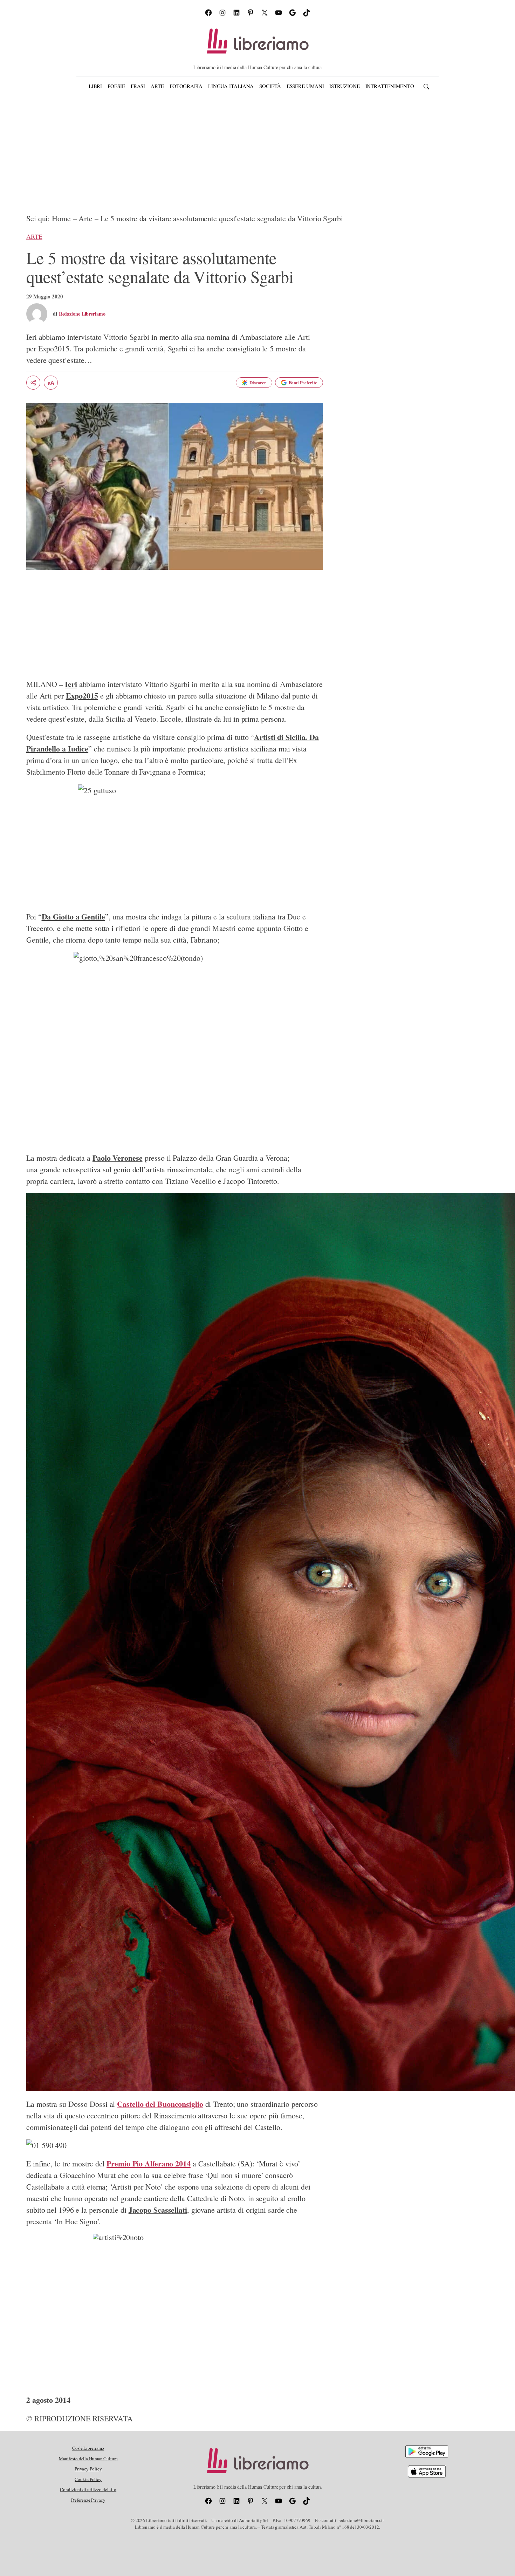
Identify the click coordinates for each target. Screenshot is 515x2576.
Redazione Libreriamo (82, 314)
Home (61, 218)
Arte (85, 218)
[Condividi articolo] (33, 383)
